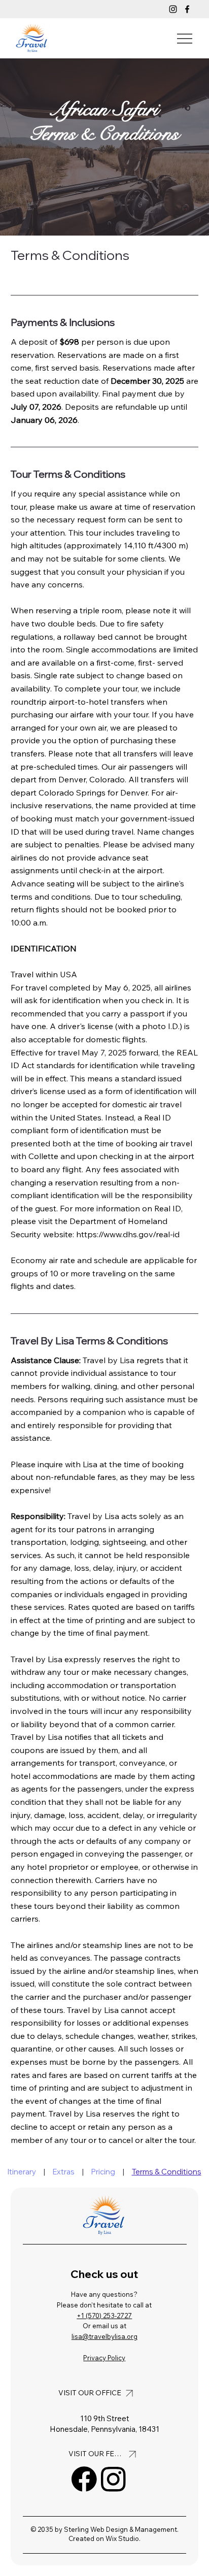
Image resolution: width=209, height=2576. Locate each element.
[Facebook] (187, 9)
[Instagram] (173, 9)
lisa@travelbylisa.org (104, 2336)
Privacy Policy (104, 2358)
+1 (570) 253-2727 (104, 2316)
